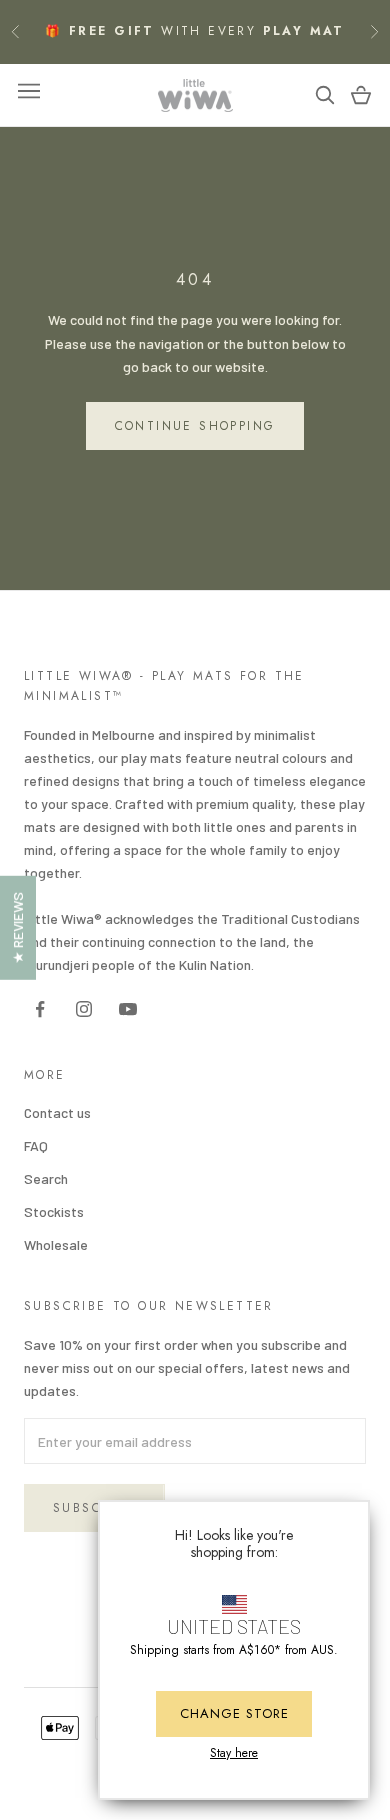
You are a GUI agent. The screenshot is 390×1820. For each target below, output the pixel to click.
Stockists (54, 1211)
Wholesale (56, 1244)
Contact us (57, 1112)
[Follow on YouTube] (128, 1009)
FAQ (36, 1145)
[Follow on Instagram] (84, 1009)
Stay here (234, 1753)
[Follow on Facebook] (40, 1009)
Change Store (234, 1713)
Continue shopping (195, 426)
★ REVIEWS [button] (17, 928)
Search (46, 1178)
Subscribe (94, 1508)
